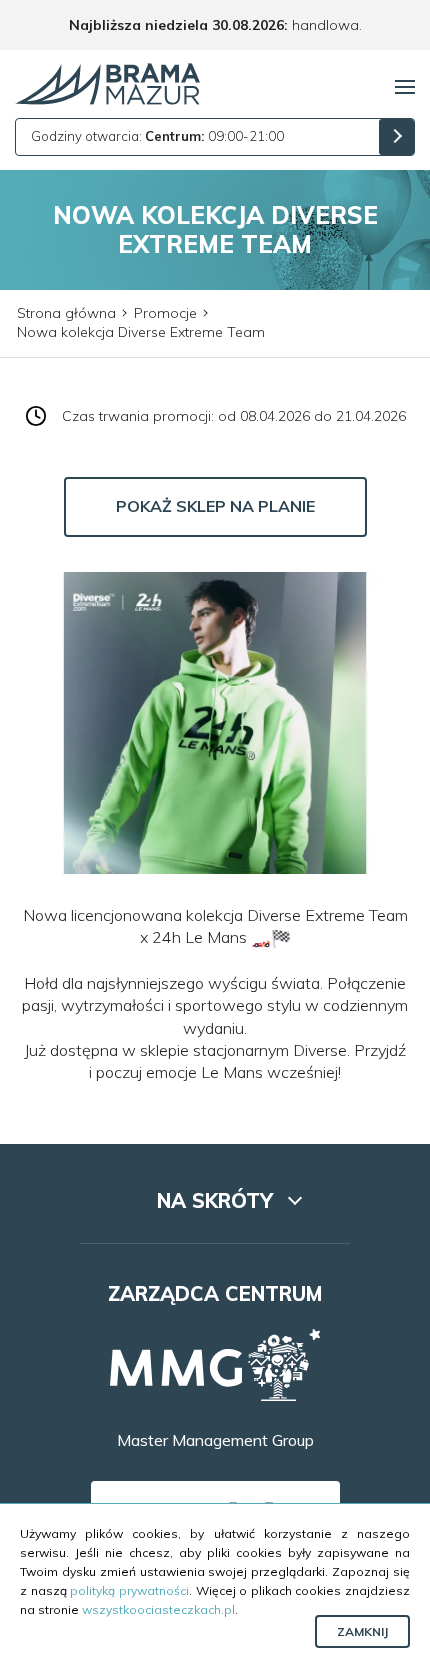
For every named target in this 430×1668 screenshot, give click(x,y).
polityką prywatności (129, 1590)
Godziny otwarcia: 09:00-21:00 (157, 136)
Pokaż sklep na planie (215, 506)
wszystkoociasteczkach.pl (158, 1609)
